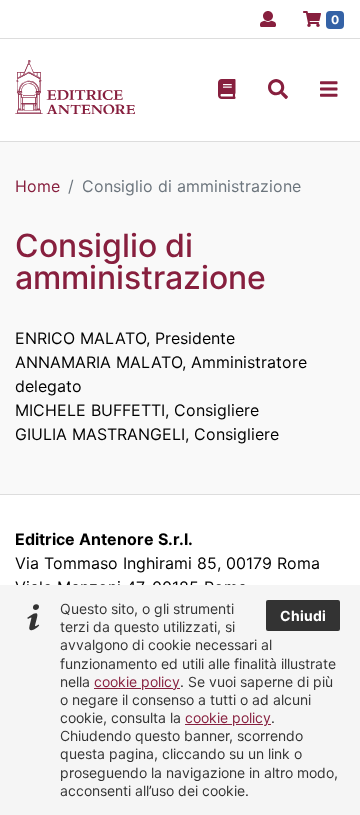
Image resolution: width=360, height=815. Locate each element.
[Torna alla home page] (75, 108)
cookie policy (137, 681)
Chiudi (303, 615)
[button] (278, 90)
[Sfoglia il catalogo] (227, 90)
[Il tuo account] (262, 19)
